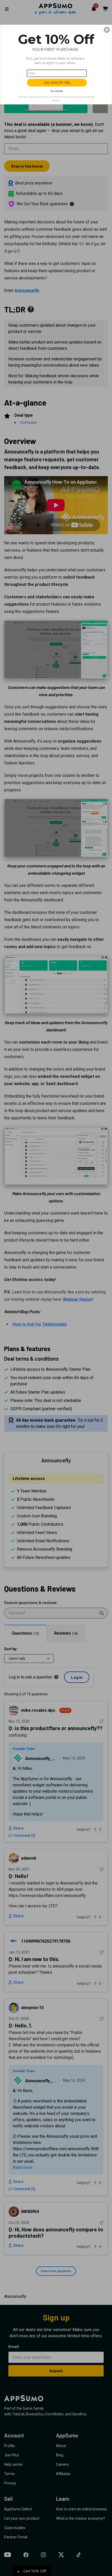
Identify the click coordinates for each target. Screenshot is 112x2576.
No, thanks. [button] (57, 91)
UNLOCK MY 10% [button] (57, 83)
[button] (107, 30)
